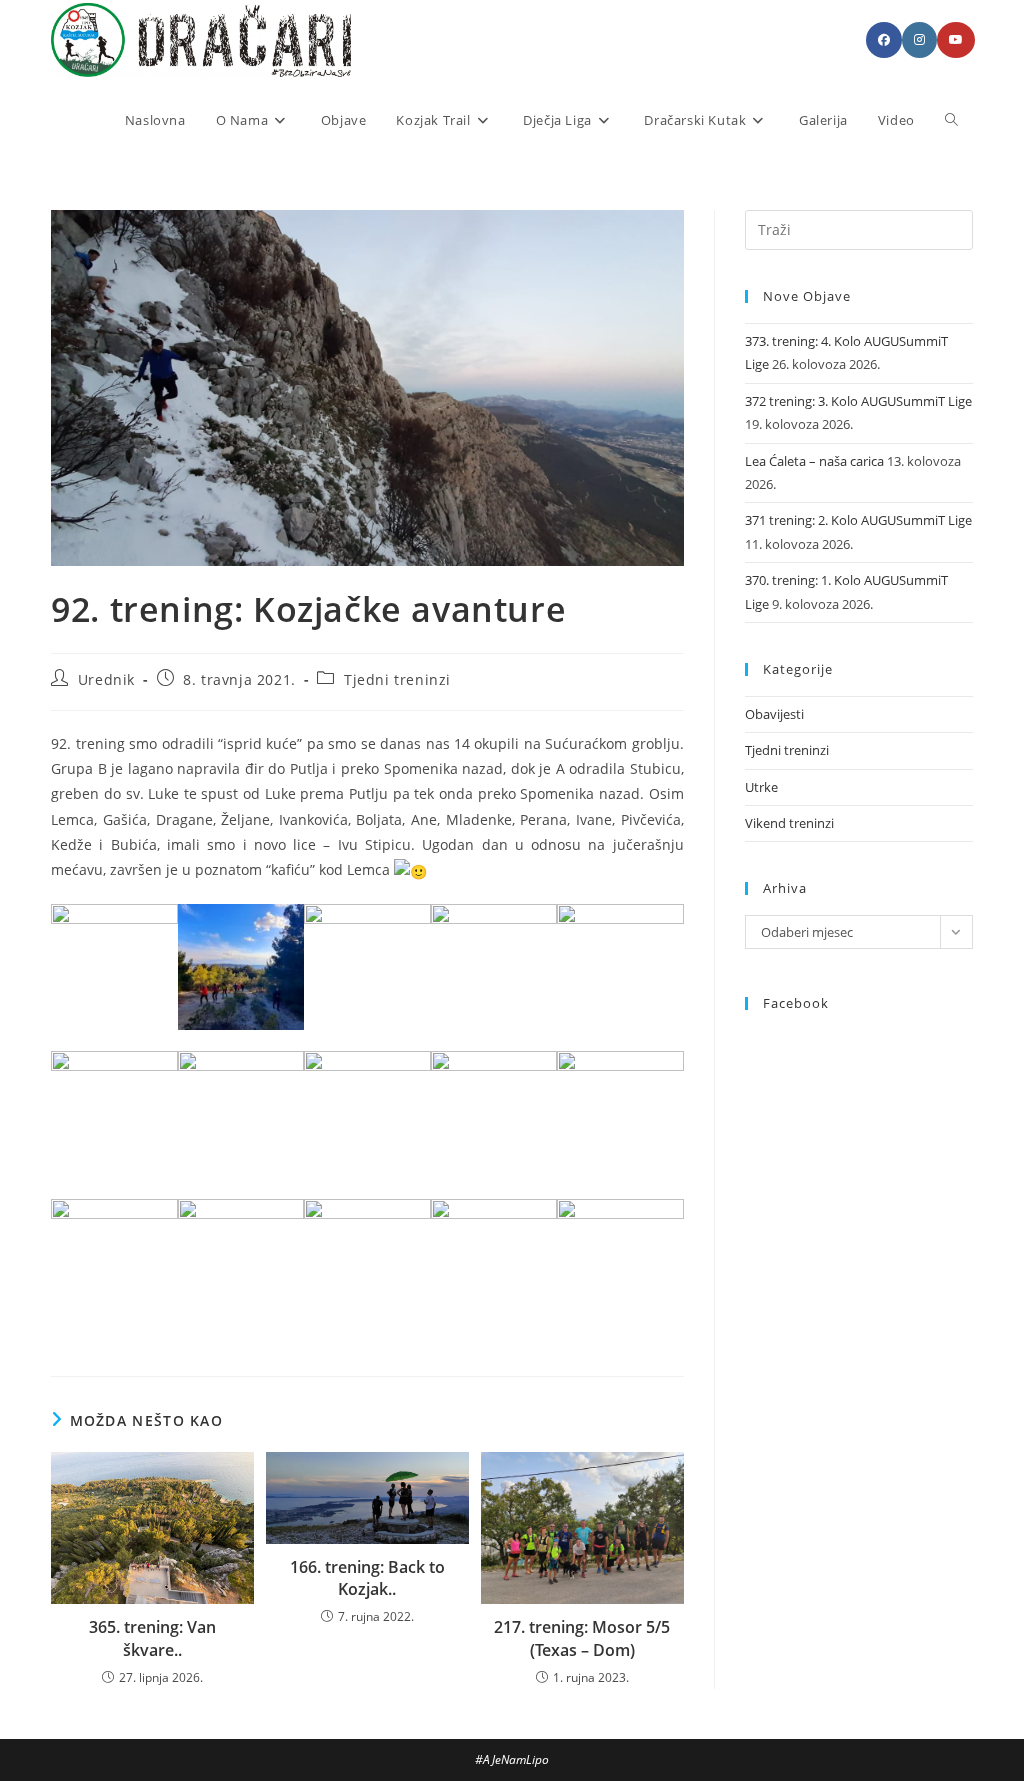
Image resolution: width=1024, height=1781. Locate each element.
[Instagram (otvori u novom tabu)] (919, 40)
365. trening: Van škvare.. (152, 1638)
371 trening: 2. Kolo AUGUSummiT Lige (858, 520)
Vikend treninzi (789, 823)
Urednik (106, 679)
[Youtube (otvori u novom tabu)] (956, 40)
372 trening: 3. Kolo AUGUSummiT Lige (858, 401)
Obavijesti (774, 714)
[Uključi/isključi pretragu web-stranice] (951, 120)
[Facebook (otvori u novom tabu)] (884, 40)
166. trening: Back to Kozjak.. (367, 1578)
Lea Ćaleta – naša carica (814, 461)
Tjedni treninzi (397, 679)
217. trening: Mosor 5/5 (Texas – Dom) (582, 1638)
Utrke (761, 787)
